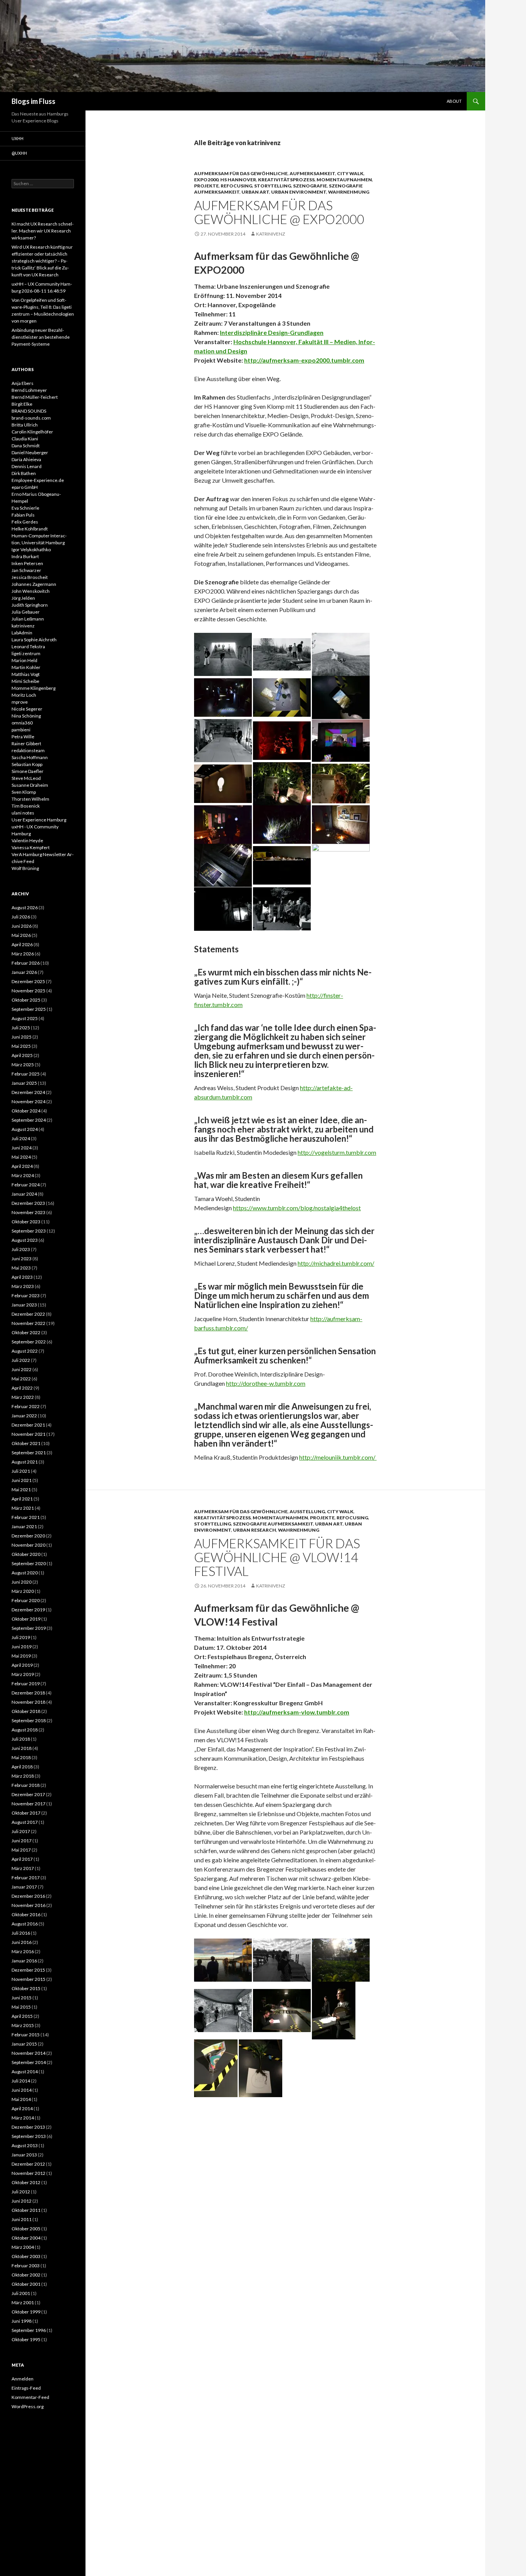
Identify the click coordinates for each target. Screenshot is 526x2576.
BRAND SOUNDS (29, 411)
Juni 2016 (22, 1942)
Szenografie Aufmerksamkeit (273, 1524)
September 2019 (29, 1628)
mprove (20, 702)
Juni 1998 (22, 2321)
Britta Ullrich (25, 425)
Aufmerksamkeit (312, 173)
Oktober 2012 (26, 2182)
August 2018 (25, 1730)
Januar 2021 (24, 1526)
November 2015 (28, 1979)
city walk (350, 173)
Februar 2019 (26, 1684)
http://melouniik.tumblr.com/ (338, 1457)
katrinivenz (271, 234)
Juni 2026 (22, 926)
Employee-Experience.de (38, 480)
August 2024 (25, 1129)
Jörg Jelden (23, 598)
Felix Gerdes (25, 522)
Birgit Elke (22, 404)
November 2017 (28, 1804)
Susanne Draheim (30, 785)
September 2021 (29, 1453)
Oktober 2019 (26, 1619)
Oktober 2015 (26, 1988)
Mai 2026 (21, 935)
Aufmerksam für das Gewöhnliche (241, 173)
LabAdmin (22, 633)
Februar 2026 (26, 963)
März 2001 (23, 2303)
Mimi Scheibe (25, 681)
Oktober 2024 (26, 1111)
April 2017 (22, 1859)
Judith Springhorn (30, 605)
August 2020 (25, 1573)
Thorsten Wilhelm (30, 799)
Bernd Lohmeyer (29, 390)
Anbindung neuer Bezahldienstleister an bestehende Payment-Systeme (41, 337)
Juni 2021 (22, 1480)
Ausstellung (307, 1511)
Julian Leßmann (28, 619)
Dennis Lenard (27, 466)
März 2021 (23, 1508)
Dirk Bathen (24, 473)
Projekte (206, 186)
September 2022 (29, 1342)
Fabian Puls (23, 515)
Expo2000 (206, 180)
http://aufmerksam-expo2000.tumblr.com (304, 360)
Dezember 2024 (28, 1092)
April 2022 (22, 1388)
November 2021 (28, 1434)
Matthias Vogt (26, 674)
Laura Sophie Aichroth (34, 640)
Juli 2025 (21, 1028)
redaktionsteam (28, 750)
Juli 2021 (21, 1471)
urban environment (299, 192)
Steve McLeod (26, 778)
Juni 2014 (22, 2090)
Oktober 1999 (26, 2312)
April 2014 (22, 2108)
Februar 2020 (26, 1600)
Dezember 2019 (28, 1610)
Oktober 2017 (26, 1813)
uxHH (18, 138)
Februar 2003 (26, 2266)
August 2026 (25, 907)
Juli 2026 (21, 917)
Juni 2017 (22, 1841)
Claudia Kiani (25, 439)
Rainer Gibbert (26, 744)
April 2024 (22, 1166)
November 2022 (28, 1323)
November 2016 (28, 1905)
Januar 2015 (24, 2044)
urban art (255, 192)
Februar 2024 (26, 1185)
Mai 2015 (21, 2007)
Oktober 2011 (26, 2210)
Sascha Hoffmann (30, 757)
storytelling (273, 186)
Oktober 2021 (26, 1443)
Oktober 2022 (26, 1332)
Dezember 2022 (28, 1314)
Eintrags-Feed (26, 2388)
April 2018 (22, 1767)
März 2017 (23, 1868)
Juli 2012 (21, 2192)
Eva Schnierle (25, 508)
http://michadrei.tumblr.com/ (336, 1263)
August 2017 (25, 1822)
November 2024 (28, 1101)
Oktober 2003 (26, 2256)
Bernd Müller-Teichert (35, 397)
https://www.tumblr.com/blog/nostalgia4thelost (297, 1208)
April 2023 (22, 1277)
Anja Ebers (23, 383)
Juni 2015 (22, 1998)
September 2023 (29, 1231)
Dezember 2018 (28, 1693)
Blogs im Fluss (34, 101)
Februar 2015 (26, 2035)
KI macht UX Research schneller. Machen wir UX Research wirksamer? (43, 231)
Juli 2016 (21, 1933)
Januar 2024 (24, 1194)
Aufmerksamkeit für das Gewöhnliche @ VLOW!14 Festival (277, 1557)
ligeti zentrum (26, 653)
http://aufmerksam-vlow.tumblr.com (297, 1712)
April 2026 (22, 944)
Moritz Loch (24, 695)
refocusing (236, 186)
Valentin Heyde (27, 841)
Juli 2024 (21, 1138)
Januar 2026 (24, 972)
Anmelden (23, 2379)
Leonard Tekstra (28, 647)
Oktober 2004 (26, 2238)
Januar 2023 (24, 1305)
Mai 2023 (21, 1268)
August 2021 (25, 1462)
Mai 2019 (21, 1656)
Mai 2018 (21, 1757)
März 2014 (23, 2118)
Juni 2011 (22, 2219)
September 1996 (29, 2330)
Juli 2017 (21, 1831)
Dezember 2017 (28, 1794)
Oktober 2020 (26, 1554)
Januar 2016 (24, 1961)
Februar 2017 (26, 1878)
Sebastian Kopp (27, 764)
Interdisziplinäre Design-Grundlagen (272, 332)
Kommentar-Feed (30, 2397)
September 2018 (29, 1720)
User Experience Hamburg (39, 820)
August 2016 (25, 1924)
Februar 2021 (26, 1517)
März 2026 (23, 954)
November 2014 (28, 2053)
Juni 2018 (22, 1748)
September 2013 (29, 2136)
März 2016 (23, 1951)
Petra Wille (23, 737)
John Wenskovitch (31, 591)
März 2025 (23, 1065)
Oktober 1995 (26, 2339)
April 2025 (22, 1055)
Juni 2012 (22, 2201)
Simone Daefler (28, 771)
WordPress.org (28, 2406)
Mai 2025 (21, 1046)
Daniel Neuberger (30, 452)
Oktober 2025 (26, 1000)
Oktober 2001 (26, 2284)
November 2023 (28, 1212)
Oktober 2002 (26, 2275)
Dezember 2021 (28, 1425)
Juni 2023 (22, 1259)
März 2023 (23, 1286)
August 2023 (25, 1240)
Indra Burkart (25, 556)
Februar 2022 (26, 1406)
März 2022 (23, 1397)
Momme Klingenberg (34, 688)
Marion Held (24, 660)
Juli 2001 (21, 2293)
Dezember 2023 (28, 1203)
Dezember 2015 (28, 1970)
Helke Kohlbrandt (30, 529)
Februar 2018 (26, 1785)
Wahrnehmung (349, 192)
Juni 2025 (22, 1037)
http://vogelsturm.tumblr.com (337, 1152)
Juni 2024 (22, 1148)
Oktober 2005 (26, 2229)
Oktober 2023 (26, 1222)
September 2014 (29, 2062)
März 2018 (23, 1776)
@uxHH (19, 153)
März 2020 (23, 1591)
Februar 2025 (26, 1074)
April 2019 (22, 1665)
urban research (255, 1530)
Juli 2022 (21, 1360)
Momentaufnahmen (344, 180)
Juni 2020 (22, 1582)
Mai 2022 (21, 1379)
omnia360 (22, 723)
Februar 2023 (26, 1296)
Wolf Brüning (25, 868)
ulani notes (23, 813)
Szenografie (310, 186)
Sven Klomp (24, 792)
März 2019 (23, 1674)
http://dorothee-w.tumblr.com (266, 1383)
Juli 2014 (21, 2081)
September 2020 (29, 1563)
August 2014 (25, 2072)
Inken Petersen (27, 563)
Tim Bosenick (26, 806)
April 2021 (22, 1499)
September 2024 (29, 1120)
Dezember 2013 (28, 2127)
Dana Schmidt (26, 446)
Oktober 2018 (26, 1711)
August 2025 (25, 1018)
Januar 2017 (24, 1887)
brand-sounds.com (31, 418)
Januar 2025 (24, 1083)
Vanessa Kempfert (31, 847)
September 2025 (29, 1009)
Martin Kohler (26, 667)
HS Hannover (238, 180)
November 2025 (28, 991)
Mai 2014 (21, 2099)
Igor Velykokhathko (31, 549)
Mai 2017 (21, 1850)
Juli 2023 (21, 1249)
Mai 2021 (21, 1490)
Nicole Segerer (27, 709)
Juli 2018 (21, 1739)
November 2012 (28, 2173)
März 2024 (23, 1175)
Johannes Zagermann (34, 584)
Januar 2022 (24, 1416)
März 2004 (23, 2247)
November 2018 (28, 1702)
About (454, 101)
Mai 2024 (21, 1157)
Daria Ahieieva (26, 459)
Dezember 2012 (28, 2164)
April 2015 (22, 2016)
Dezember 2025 (28, 981)
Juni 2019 (22, 1647)
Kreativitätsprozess (286, 180)
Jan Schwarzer (26, 570)
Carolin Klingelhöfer (32, 432)
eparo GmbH (25, 487)
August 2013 (25, 2145)
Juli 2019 (21, 1637)
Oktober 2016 (26, 1914)
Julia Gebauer (26, 612)
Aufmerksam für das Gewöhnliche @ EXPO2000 (279, 212)
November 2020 (28, 1545)
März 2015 (23, 2025)
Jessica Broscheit (30, 577)
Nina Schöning (26, 716)
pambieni (21, 730)
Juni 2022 (22, 1369)
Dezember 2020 (28, 1536)
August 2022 (25, 1351)
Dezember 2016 (28, 1896)
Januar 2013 (24, 2155)
